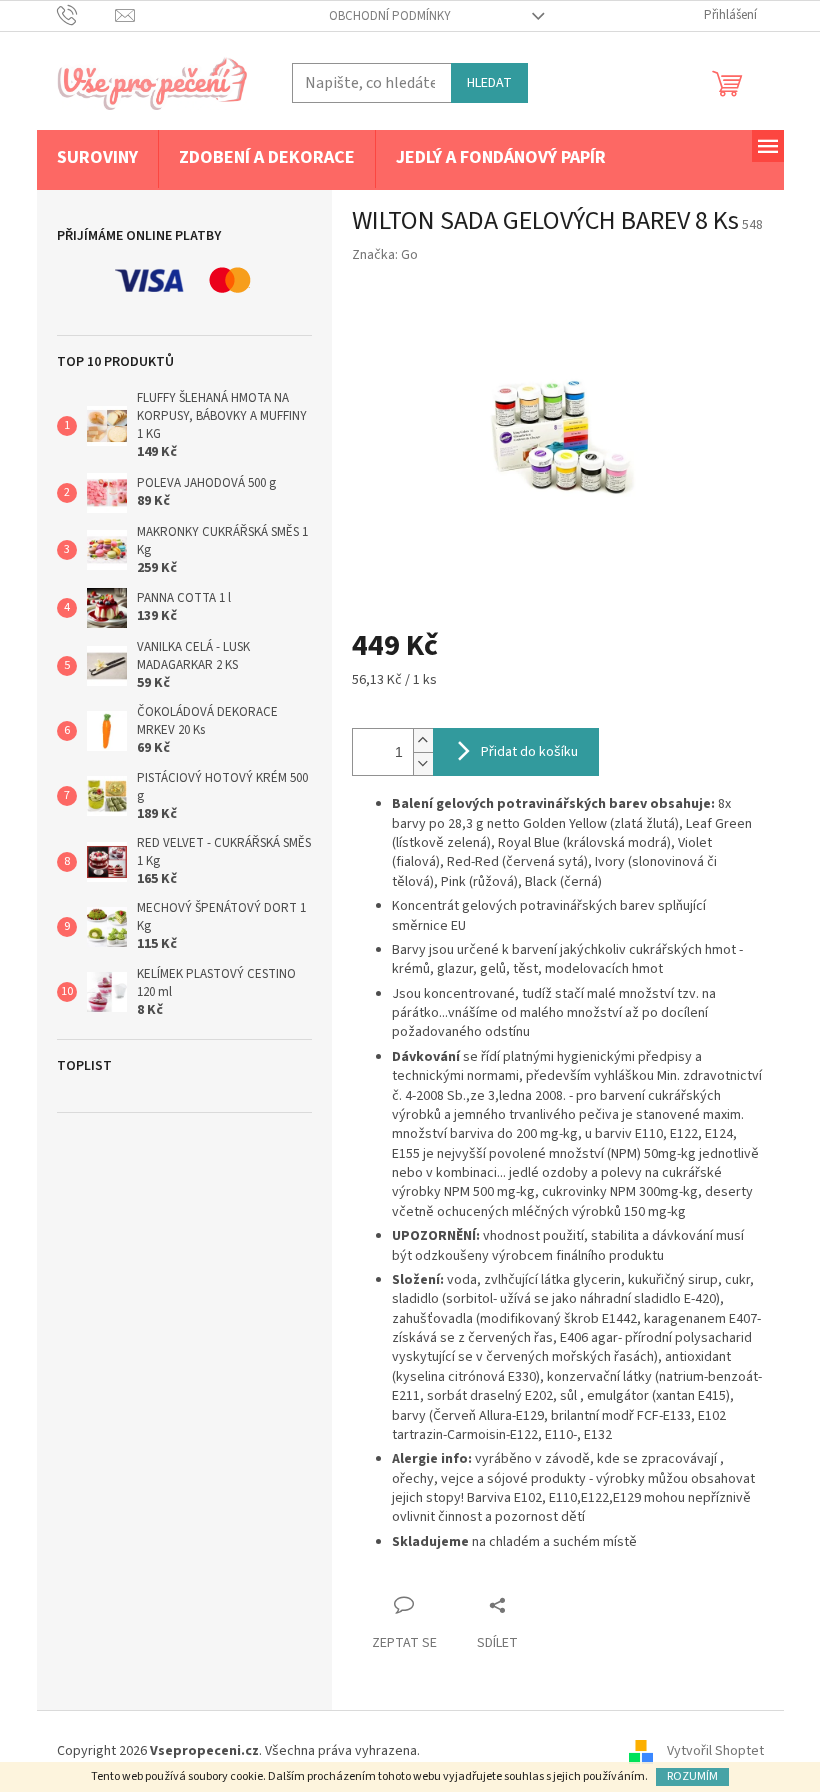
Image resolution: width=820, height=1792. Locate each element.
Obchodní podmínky (390, 16)
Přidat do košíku (529, 752)
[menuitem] (97, 159)
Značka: (385, 255)
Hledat (489, 83)
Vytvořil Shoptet (715, 1751)
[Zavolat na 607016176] (86, 15)
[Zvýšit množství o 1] (423, 740)
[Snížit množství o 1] (423, 763)
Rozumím (692, 1776)
